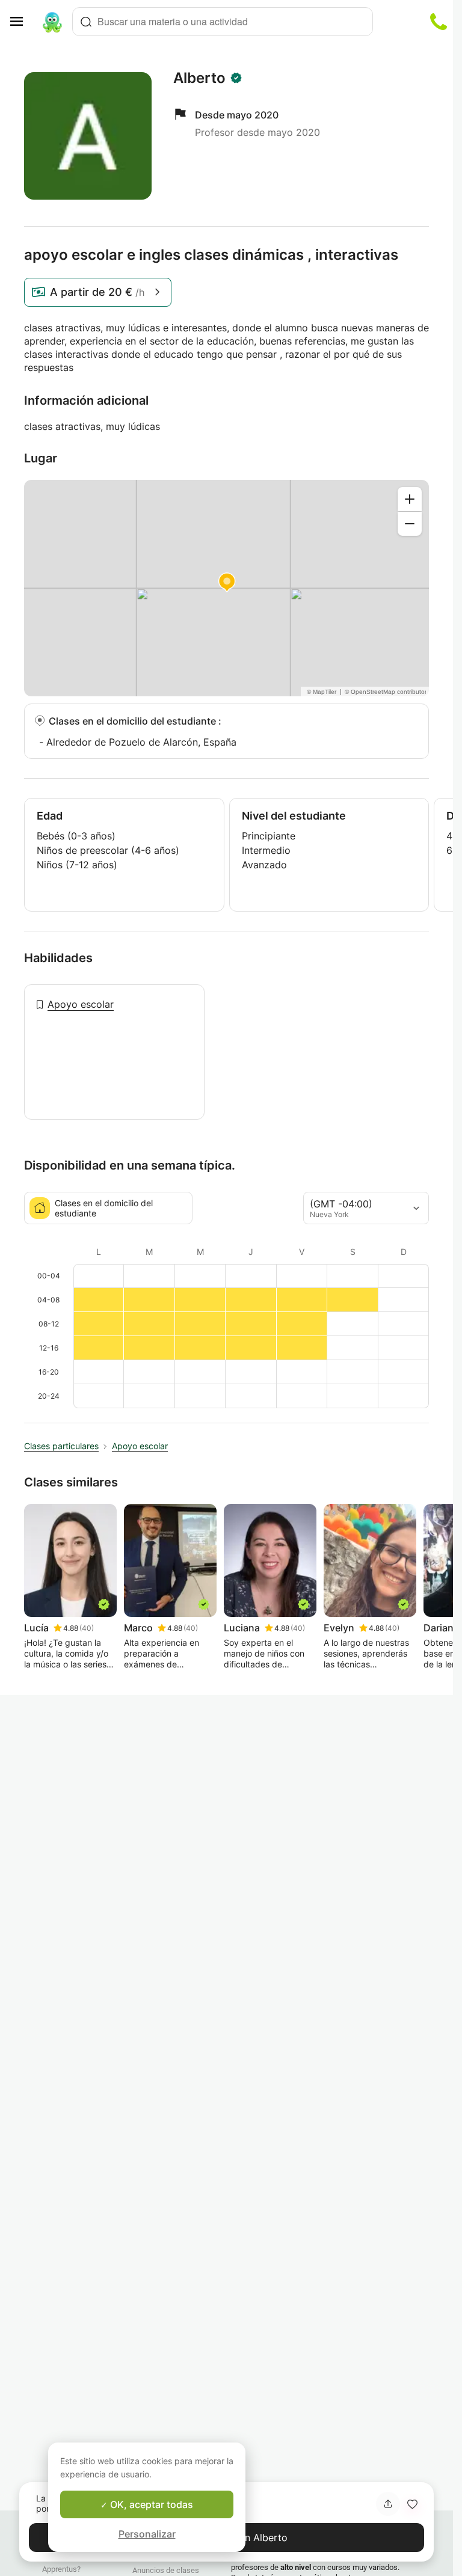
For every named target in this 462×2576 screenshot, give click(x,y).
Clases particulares (61, 1446)
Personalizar (147, 2534)
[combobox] (223, 22)
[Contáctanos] (439, 22)
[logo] (52, 22)
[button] (412, 2504)
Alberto (199, 78)
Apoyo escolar (81, 1004)
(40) (87, 1628)
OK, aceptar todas (150, 2504)
